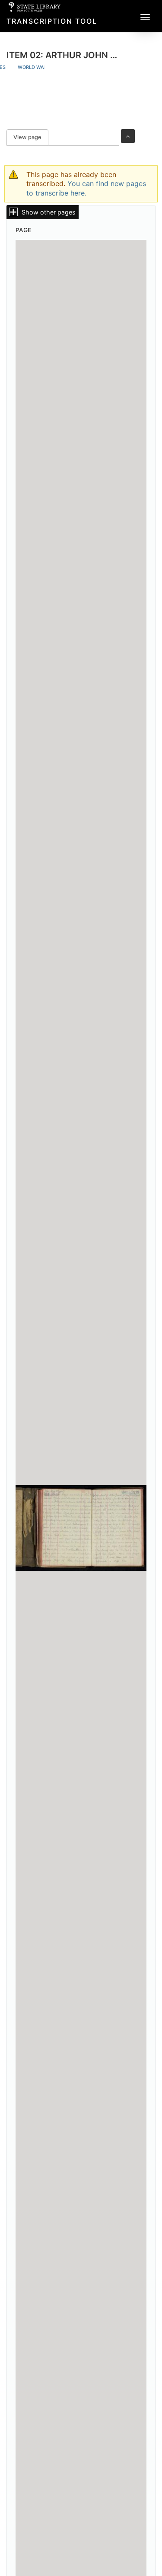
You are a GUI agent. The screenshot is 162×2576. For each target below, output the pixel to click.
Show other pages (49, 212)
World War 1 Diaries (44, 67)
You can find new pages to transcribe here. (86, 188)
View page (31, 137)
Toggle (128, 136)
